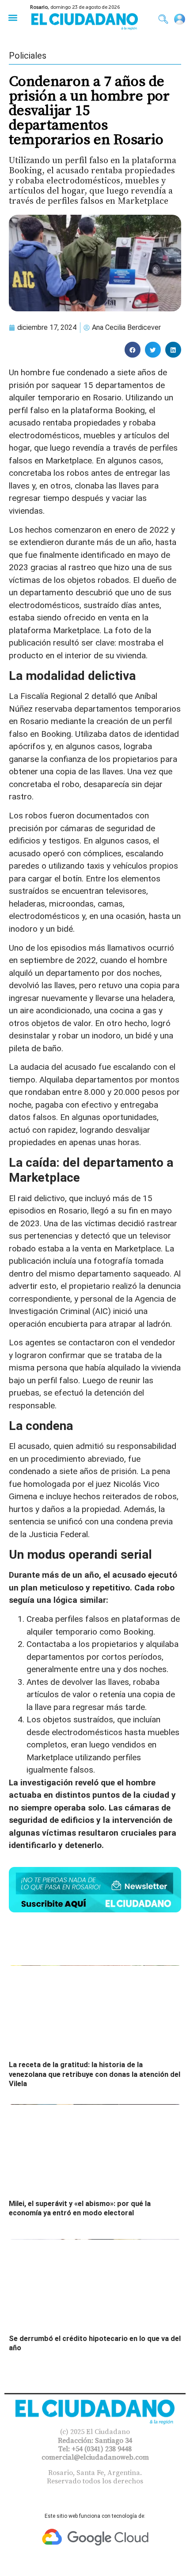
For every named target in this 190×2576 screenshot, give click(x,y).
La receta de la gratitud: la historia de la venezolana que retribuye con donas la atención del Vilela (95, 2074)
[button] (13, 17)
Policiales (28, 56)
